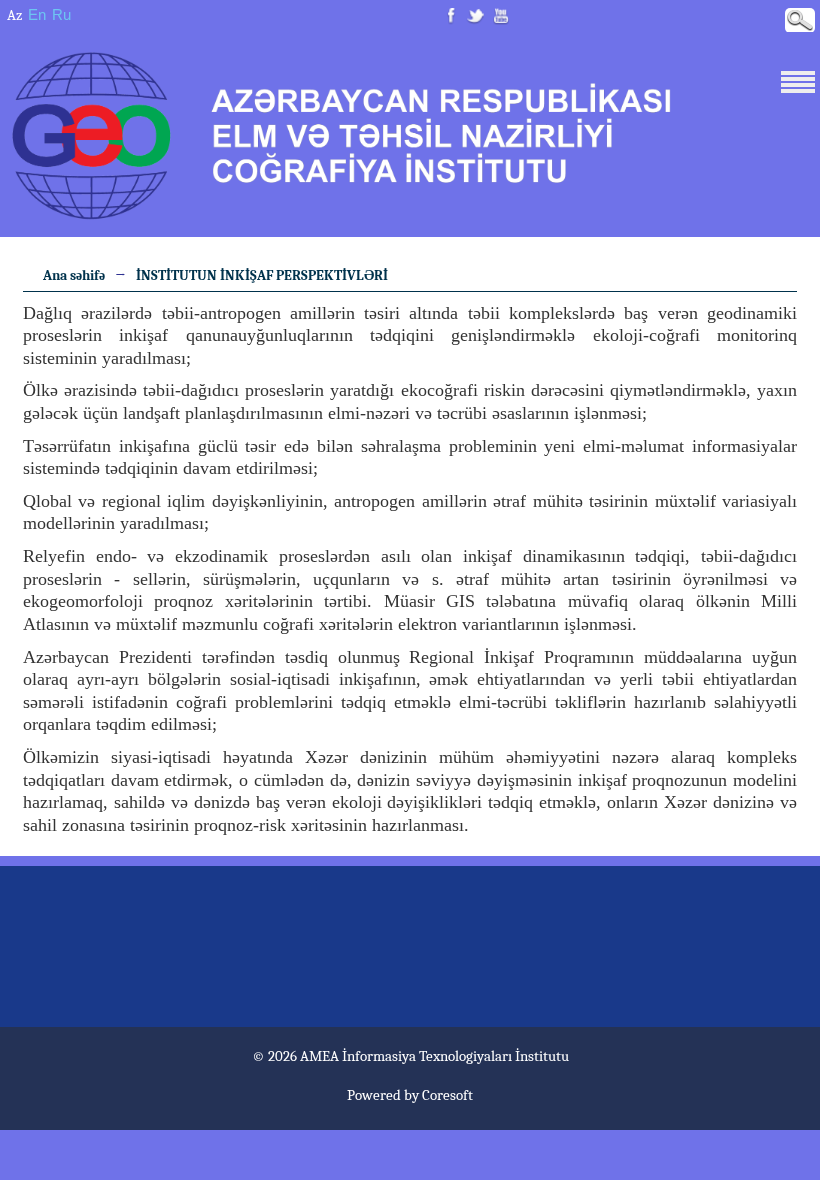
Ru (61, 14)
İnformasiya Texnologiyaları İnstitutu (455, 1056)
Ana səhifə (74, 275)
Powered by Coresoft (410, 1095)
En (37, 14)
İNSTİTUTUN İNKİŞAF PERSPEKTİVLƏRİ (262, 275)
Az (14, 15)
